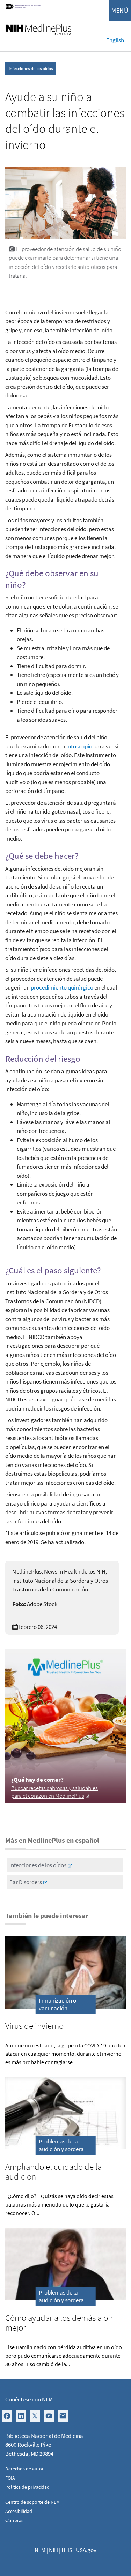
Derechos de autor (24, 2469)
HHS (67, 2550)
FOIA (10, 2478)
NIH (53, 2550)
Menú (120, 10)
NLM (40, 2550)
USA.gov (86, 2550)
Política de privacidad (27, 2487)
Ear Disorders (26, 1882)
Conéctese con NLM (29, 2399)
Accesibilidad (19, 2511)
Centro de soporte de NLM (32, 2502)
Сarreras (14, 2520)
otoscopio (80, 746)
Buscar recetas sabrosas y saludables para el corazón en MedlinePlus (54, 1792)
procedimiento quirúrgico (62, 987)
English (115, 40)
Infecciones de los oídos (31, 69)
